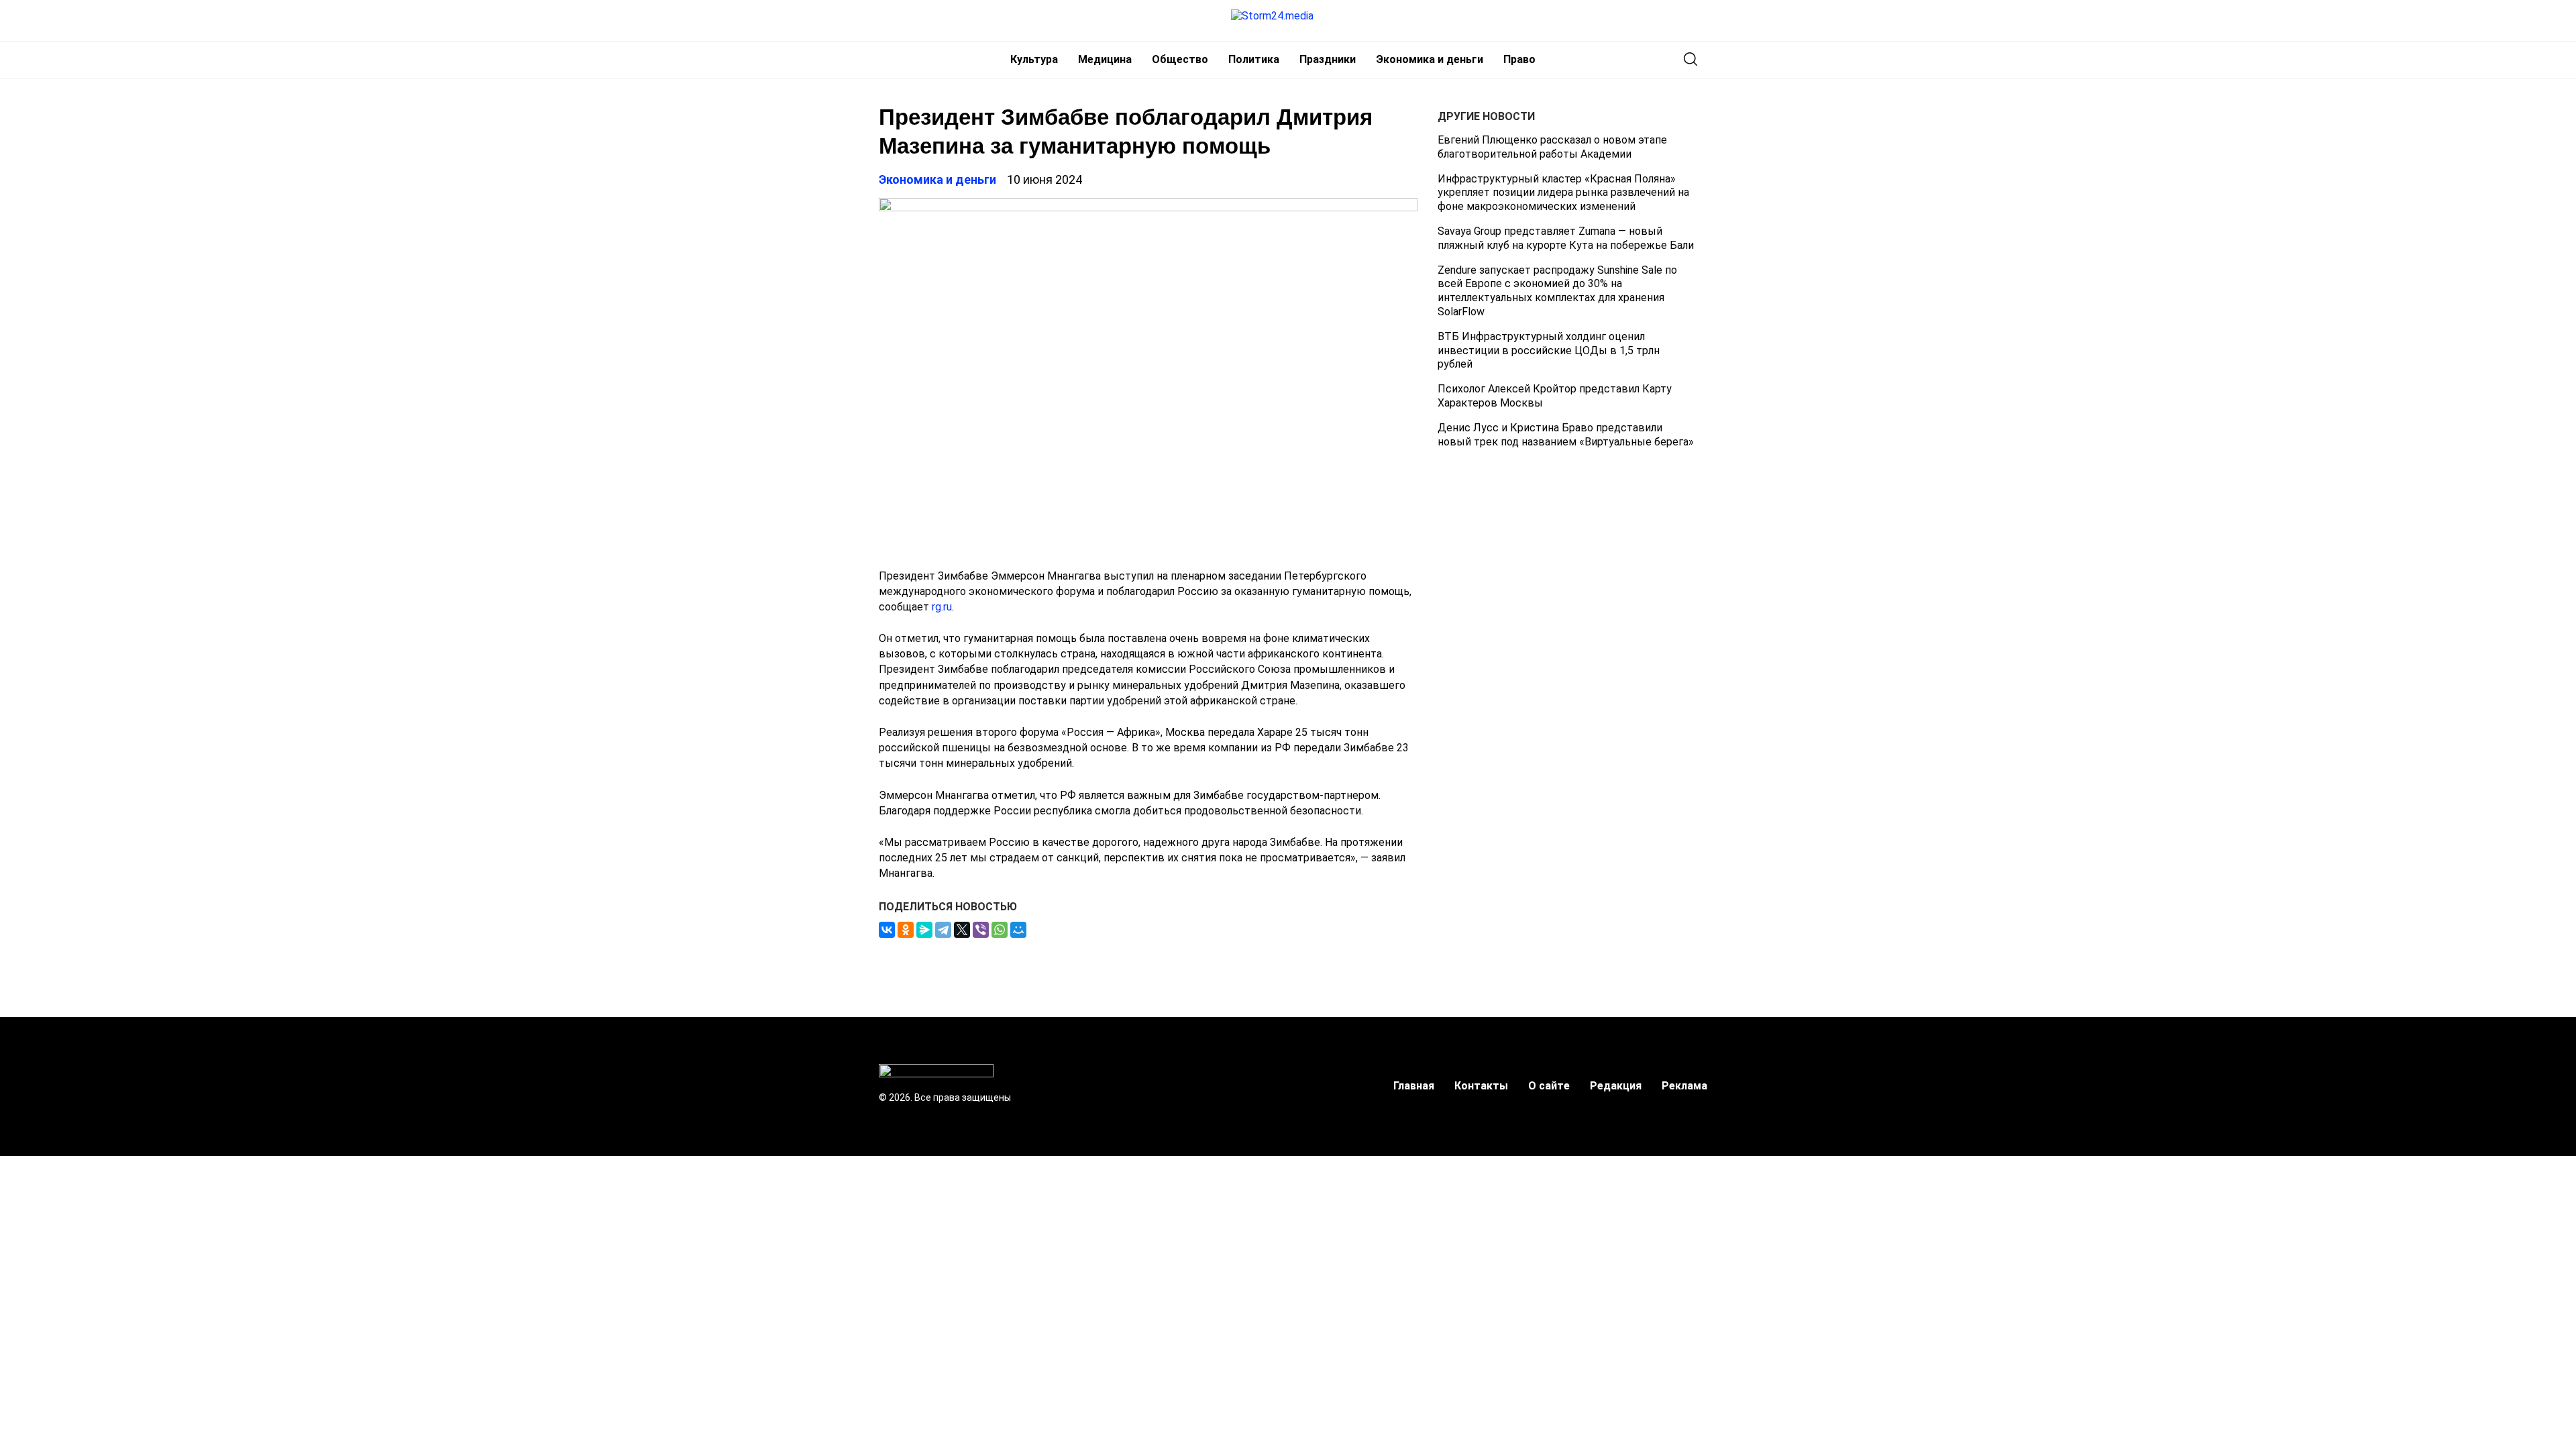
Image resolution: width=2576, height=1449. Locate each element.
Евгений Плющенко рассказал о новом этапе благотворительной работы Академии (1552, 147)
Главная (1414, 1086)
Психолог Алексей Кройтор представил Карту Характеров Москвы (1555, 396)
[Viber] (981, 930)
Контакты (1481, 1086)
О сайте (1549, 1086)
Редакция (1616, 1086)
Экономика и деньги (1430, 59)
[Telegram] (943, 930)
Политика (1254, 59)
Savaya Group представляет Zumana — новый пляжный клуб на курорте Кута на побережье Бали (1566, 238)
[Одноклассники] (906, 930)
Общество (1180, 59)
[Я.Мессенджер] (924, 930)
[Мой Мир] (1018, 930)
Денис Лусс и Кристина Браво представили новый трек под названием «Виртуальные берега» (1566, 435)
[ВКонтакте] (887, 930)
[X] (962, 930)
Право (1519, 59)
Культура (1034, 59)
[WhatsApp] (1000, 930)
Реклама (1684, 1086)
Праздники (1328, 59)
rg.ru (942, 607)
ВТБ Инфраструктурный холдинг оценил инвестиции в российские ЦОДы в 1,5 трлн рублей (1549, 351)
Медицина (1105, 59)
